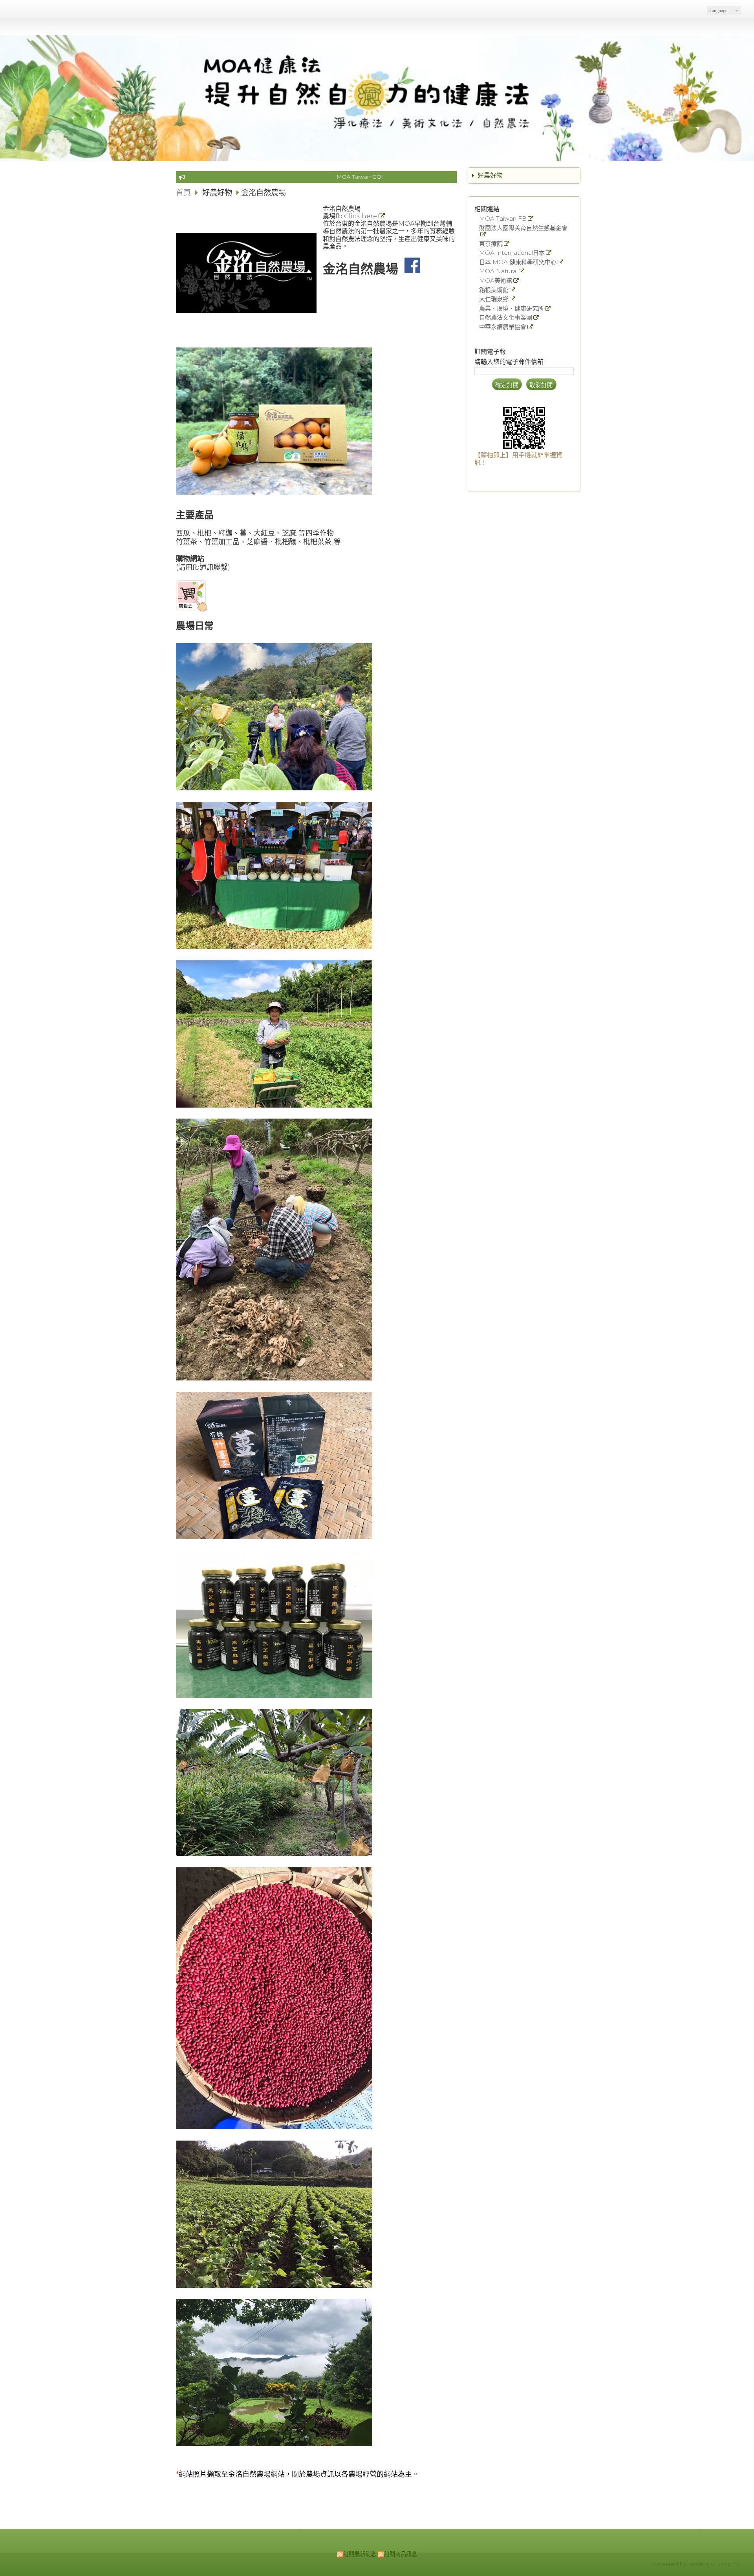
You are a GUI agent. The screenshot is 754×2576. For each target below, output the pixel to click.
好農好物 (490, 175)
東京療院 (491, 244)
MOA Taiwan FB (503, 219)
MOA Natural (498, 271)
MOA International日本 (512, 253)
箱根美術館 (494, 290)
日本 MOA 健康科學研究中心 (518, 262)
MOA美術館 (496, 281)
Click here (361, 216)
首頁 (183, 192)
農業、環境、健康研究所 (512, 309)
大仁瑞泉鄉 (494, 299)
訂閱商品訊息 (401, 2554)
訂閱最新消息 (360, 2554)
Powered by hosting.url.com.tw (696, 2564)
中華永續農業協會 (503, 327)
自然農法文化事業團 (506, 318)
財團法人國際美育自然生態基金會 (523, 228)
